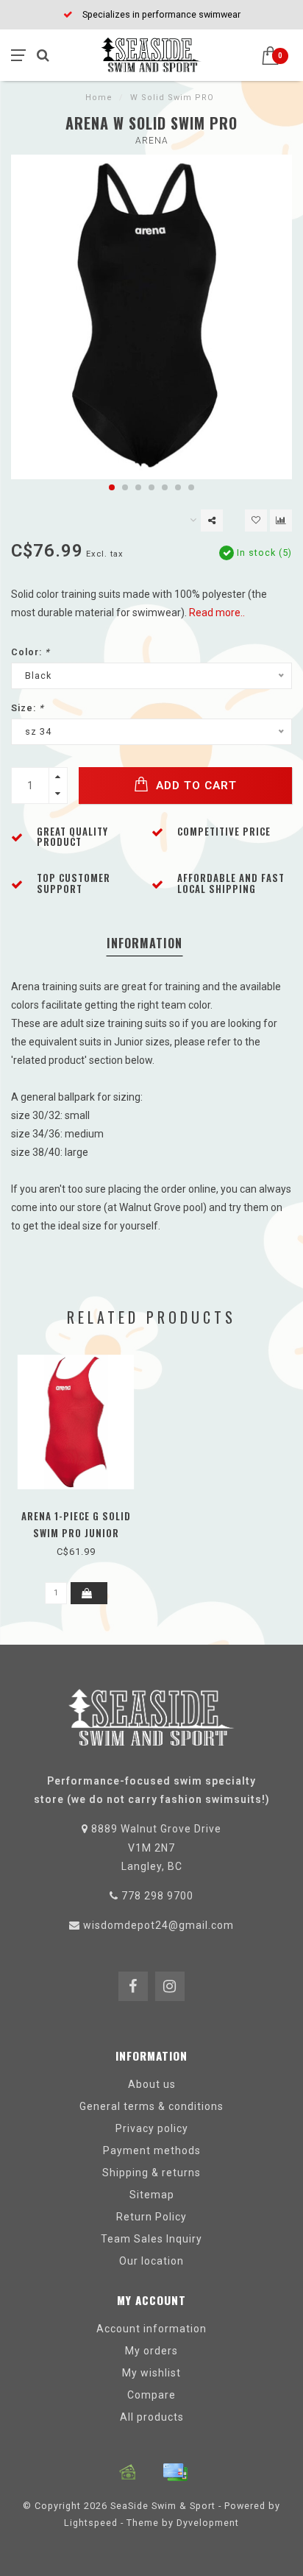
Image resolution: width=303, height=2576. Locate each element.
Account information (151, 2329)
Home (99, 98)
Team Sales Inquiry (151, 2239)
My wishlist (151, 2373)
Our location (151, 2261)
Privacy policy (152, 2128)
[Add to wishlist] (256, 521)
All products (152, 2417)
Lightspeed (91, 2523)
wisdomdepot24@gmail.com (158, 1925)
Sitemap (152, 2195)
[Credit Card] (175, 2472)
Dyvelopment (208, 2523)
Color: (31, 652)
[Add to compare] (281, 521)
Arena (152, 141)
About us (152, 2084)
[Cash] (128, 2472)
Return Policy (151, 2217)
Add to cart (195, 786)
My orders (151, 2351)
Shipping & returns (151, 2173)
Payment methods (152, 2150)
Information (145, 943)
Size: (28, 708)
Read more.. (217, 613)
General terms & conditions (151, 2106)
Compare (151, 2395)
